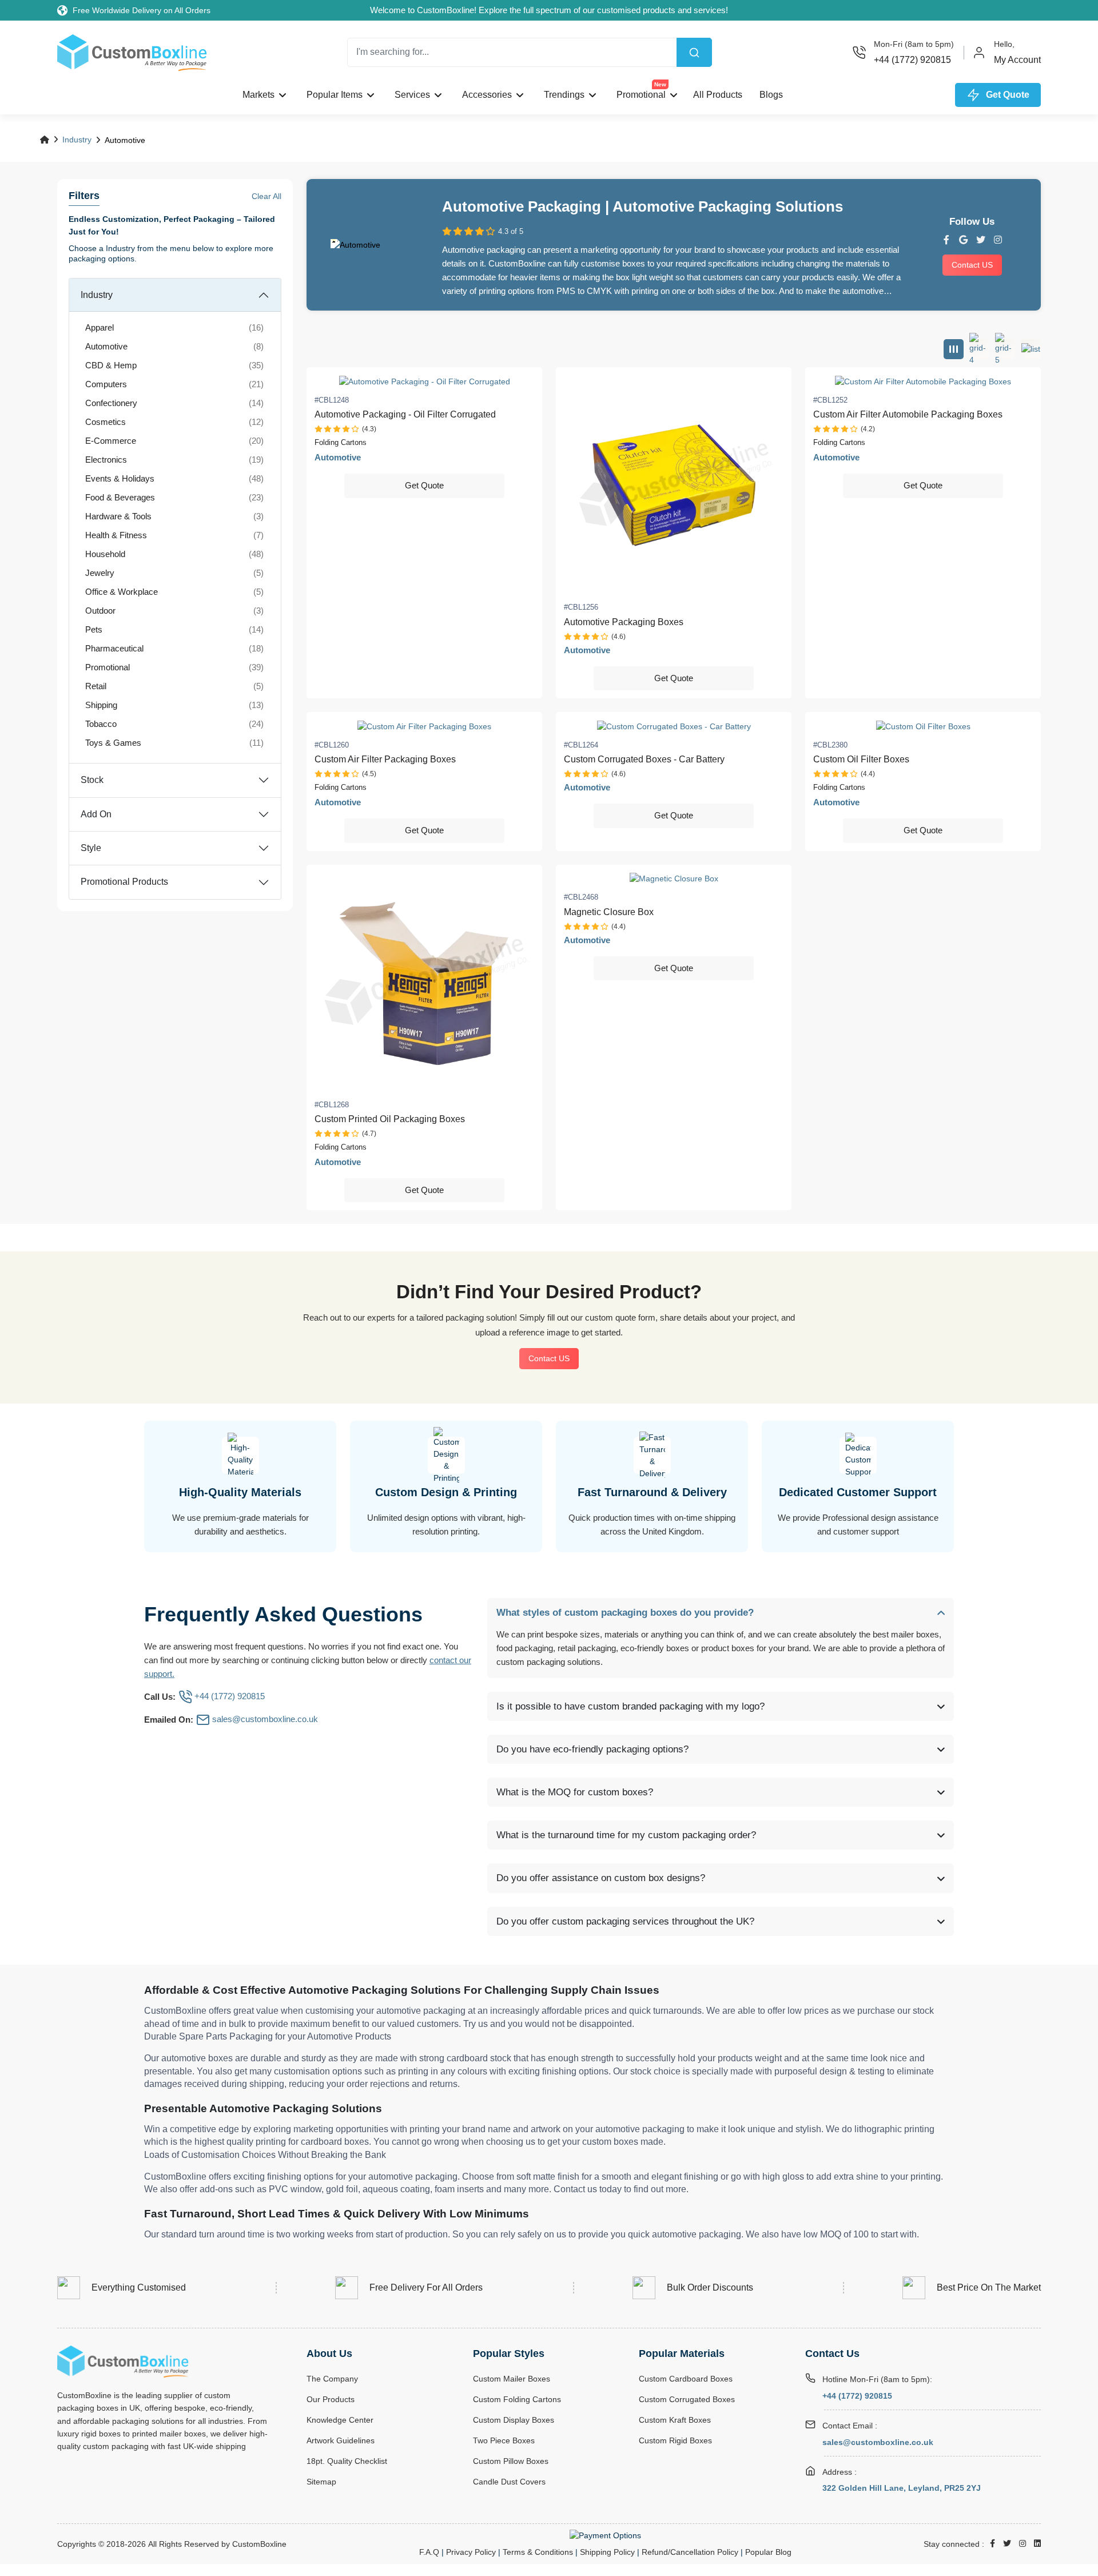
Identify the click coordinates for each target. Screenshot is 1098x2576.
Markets (258, 95)
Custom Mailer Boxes (512, 2379)
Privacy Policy (471, 2552)
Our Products (331, 2399)
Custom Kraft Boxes (675, 2420)
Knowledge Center (340, 2420)
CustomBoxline (259, 2544)
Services (412, 95)
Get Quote (424, 485)
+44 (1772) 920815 (857, 2396)
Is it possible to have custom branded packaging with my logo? (630, 1706)
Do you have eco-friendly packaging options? (592, 1749)
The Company (332, 2379)
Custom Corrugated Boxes (687, 2399)
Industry (77, 140)
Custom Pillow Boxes (511, 2461)
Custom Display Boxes (514, 2420)
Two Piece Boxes (504, 2440)
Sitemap (321, 2482)
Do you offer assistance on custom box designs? (601, 1878)
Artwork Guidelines (341, 2440)
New (660, 84)
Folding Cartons (341, 442)
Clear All (266, 196)
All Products (718, 95)
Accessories (487, 95)
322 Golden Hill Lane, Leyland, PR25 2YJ (902, 2488)
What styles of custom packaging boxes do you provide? (625, 1613)
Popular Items (335, 95)
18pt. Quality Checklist (347, 2461)
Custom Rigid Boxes (675, 2440)
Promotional (641, 92)
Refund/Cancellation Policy (690, 2552)
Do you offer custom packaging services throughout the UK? (625, 1921)
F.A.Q (429, 2552)
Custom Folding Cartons (517, 2399)
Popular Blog (768, 2552)
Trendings (564, 95)
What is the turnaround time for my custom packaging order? (626, 1835)
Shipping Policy (607, 2552)
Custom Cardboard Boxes (686, 2379)
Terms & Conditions (538, 2552)
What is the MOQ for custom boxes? (575, 1792)
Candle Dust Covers (509, 2482)
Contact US (972, 265)
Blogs (771, 95)
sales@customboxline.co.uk (878, 2442)
